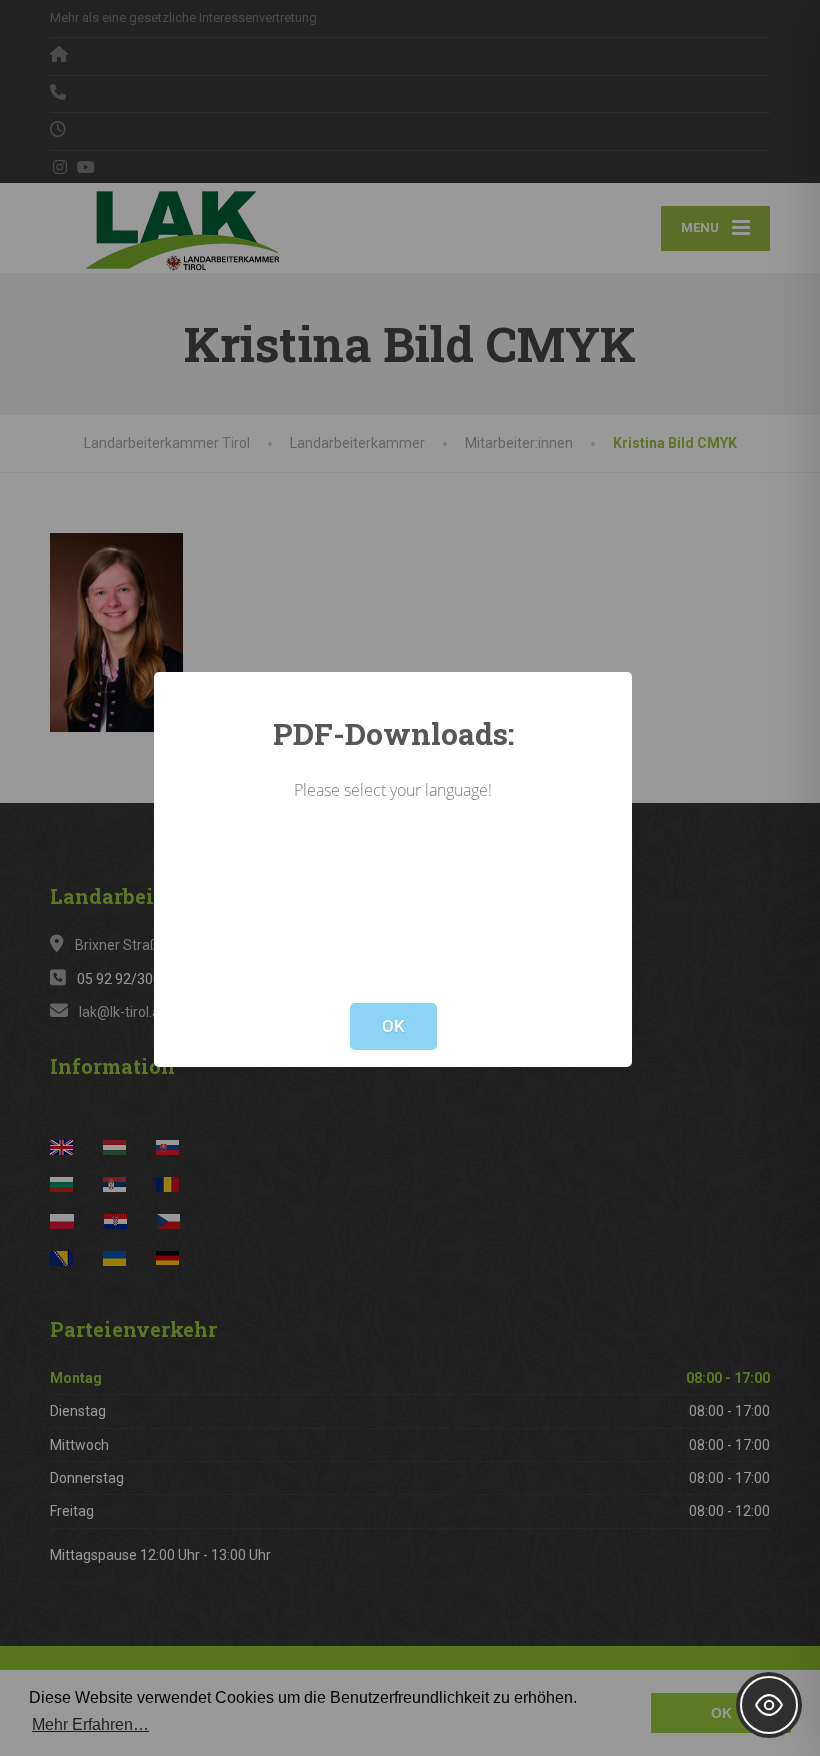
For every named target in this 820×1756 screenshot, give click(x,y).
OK (393, 1026)
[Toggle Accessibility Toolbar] (769, 1705)
